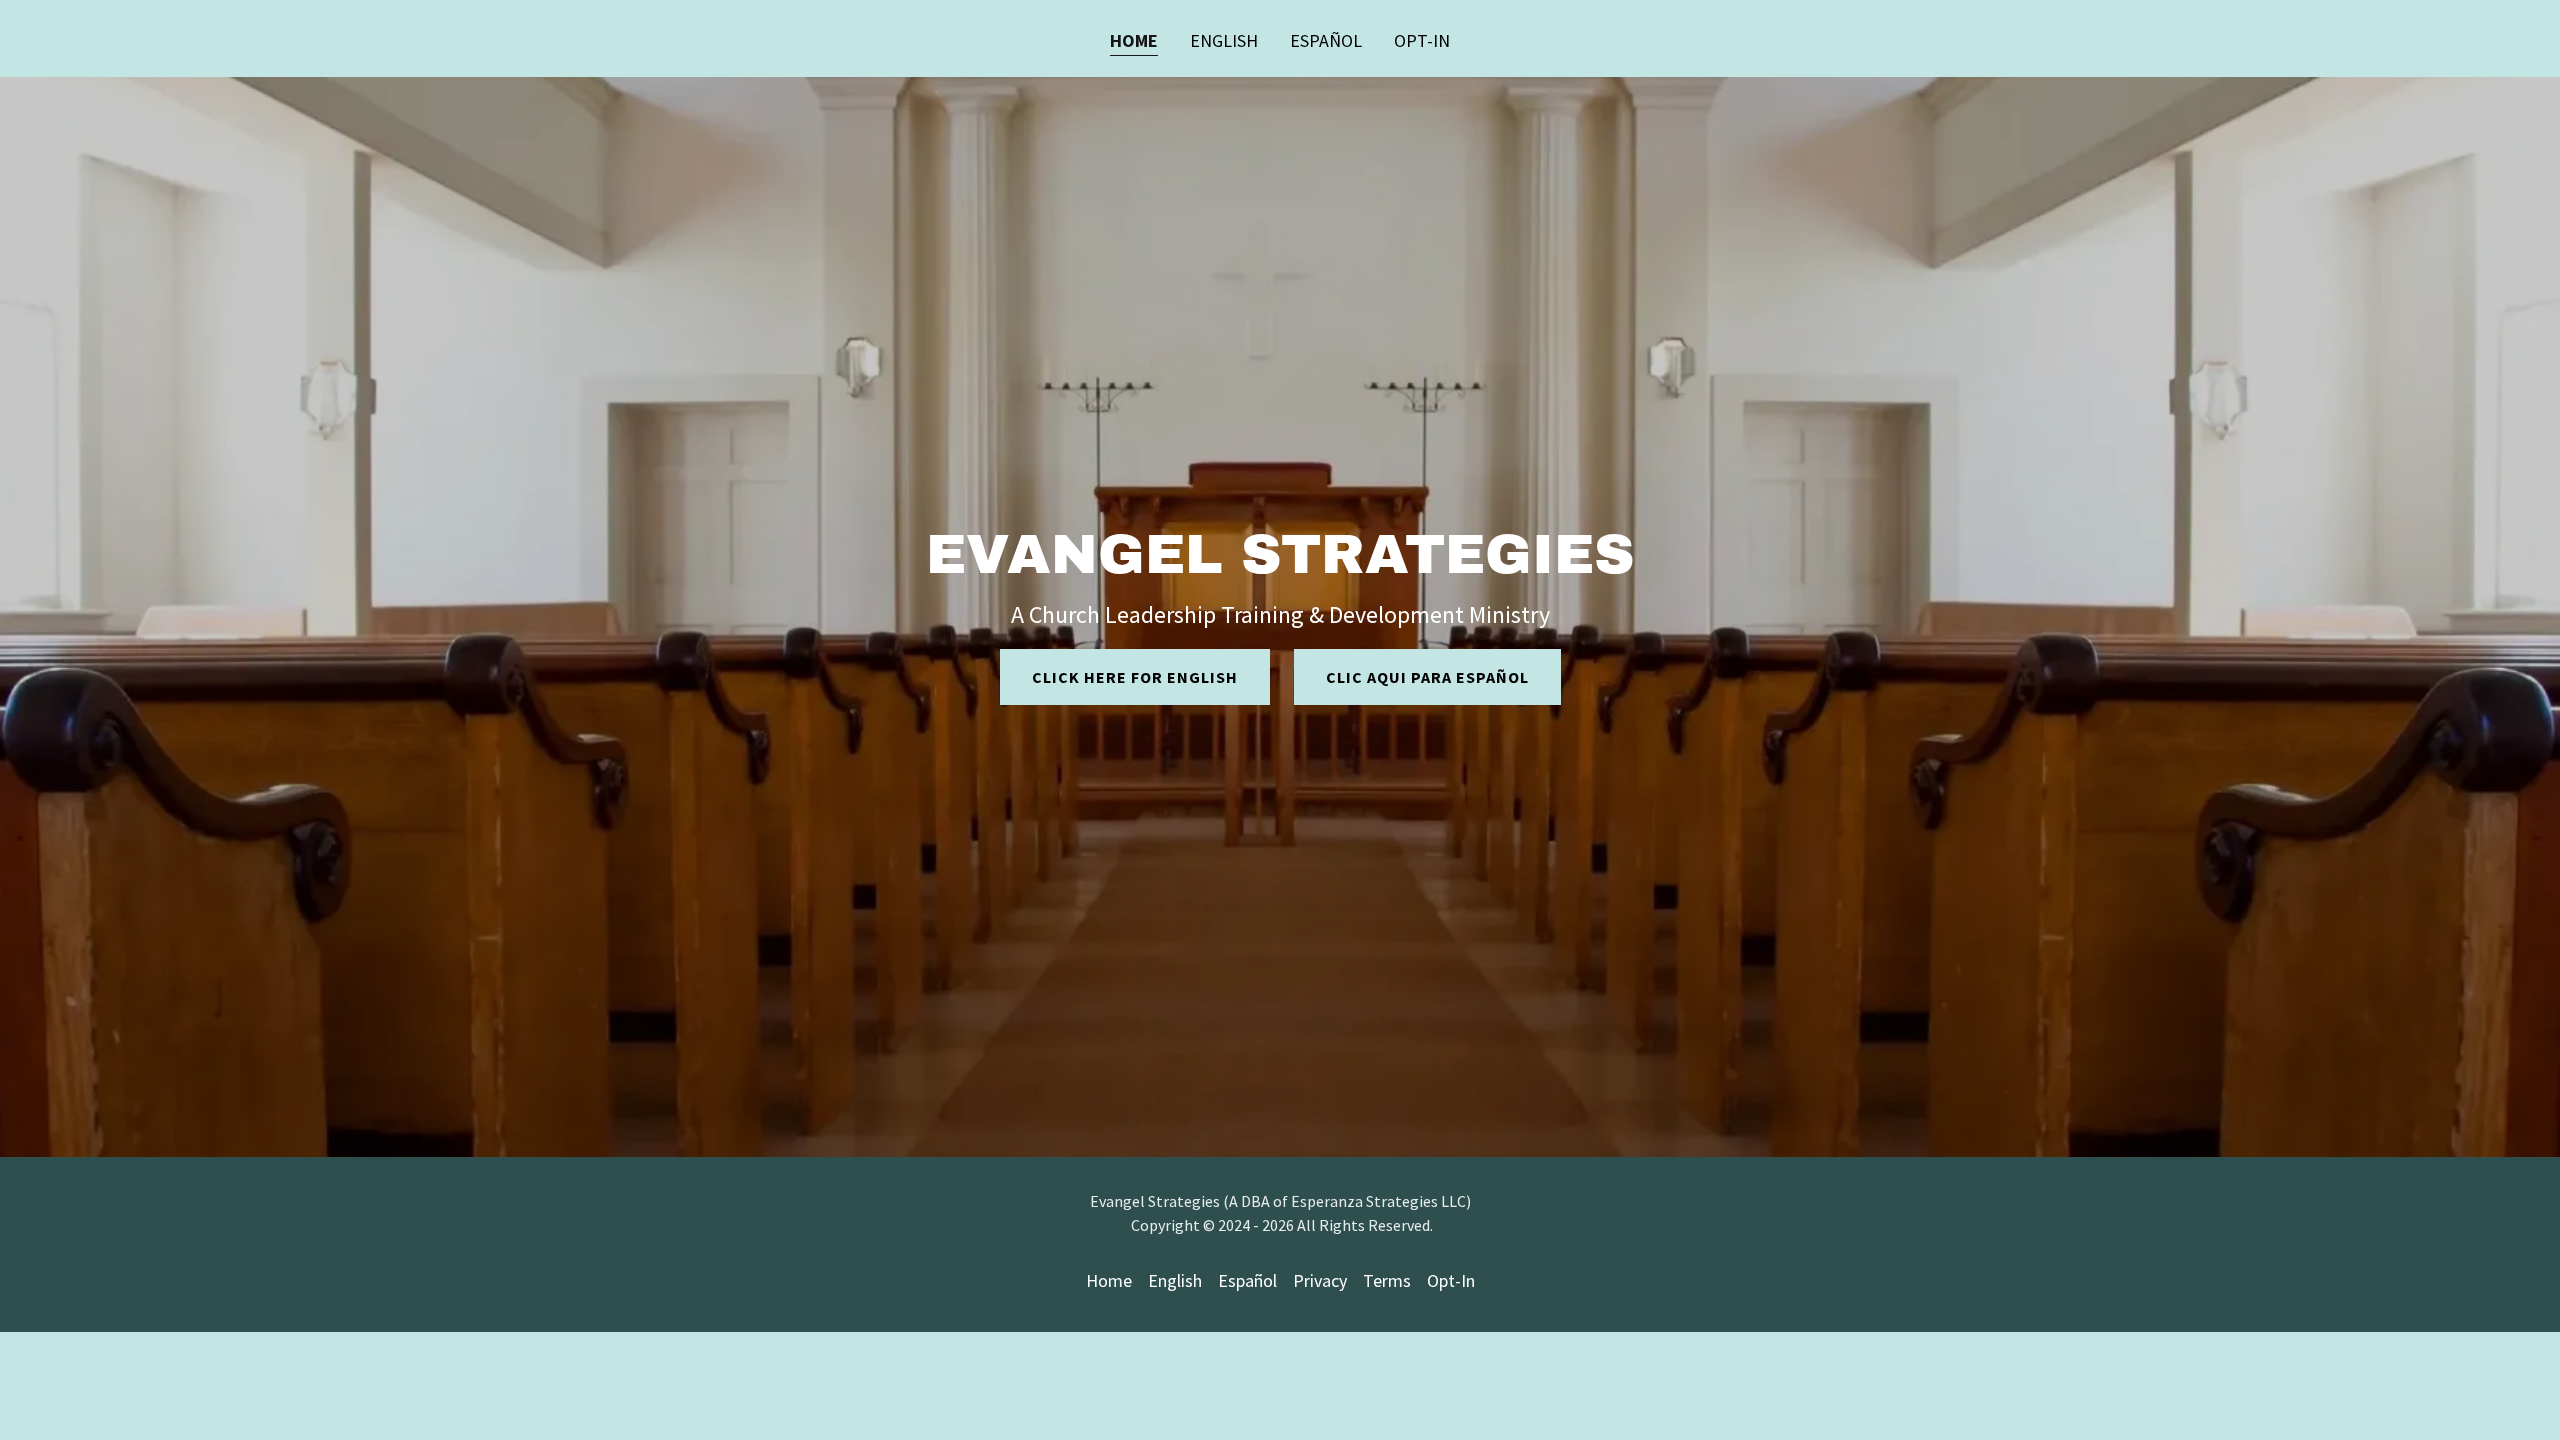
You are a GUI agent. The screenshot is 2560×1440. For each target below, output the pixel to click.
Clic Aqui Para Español (1427, 677)
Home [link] (1134, 40)
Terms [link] (1387, 1280)
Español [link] (1326, 40)
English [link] (1224, 40)
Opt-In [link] (1422, 40)
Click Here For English (1135, 677)
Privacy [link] (1320, 1280)
